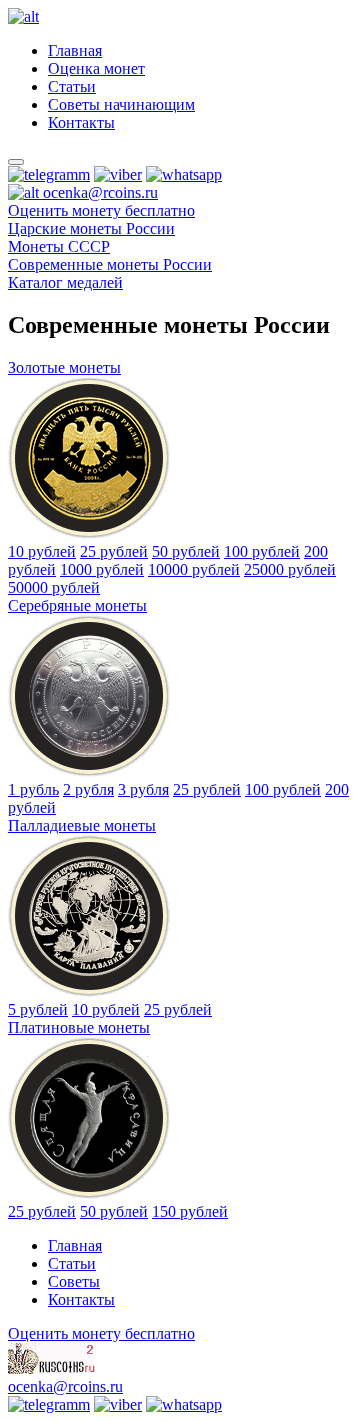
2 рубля (88, 789)
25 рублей (114, 551)
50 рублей (186, 551)
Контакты (81, 122)
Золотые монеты (64, 367)
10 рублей (42, 551)
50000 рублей (54, 587)
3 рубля (143, 789)
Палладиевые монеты (82, 825)
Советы (74, 1281)
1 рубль (33, 789)
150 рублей (190, 1211)
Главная (75, 50)
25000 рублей (290, 569)
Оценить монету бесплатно (101, 210)
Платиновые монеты (79, 1027)
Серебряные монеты (77, 605)
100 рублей (262, 551)
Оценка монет (96, 68)
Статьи (72, 86)
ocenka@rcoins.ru (65, 1386)
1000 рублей (102, 569)
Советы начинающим (121, 104)
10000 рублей (194, 569)
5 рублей (38, 1009)
